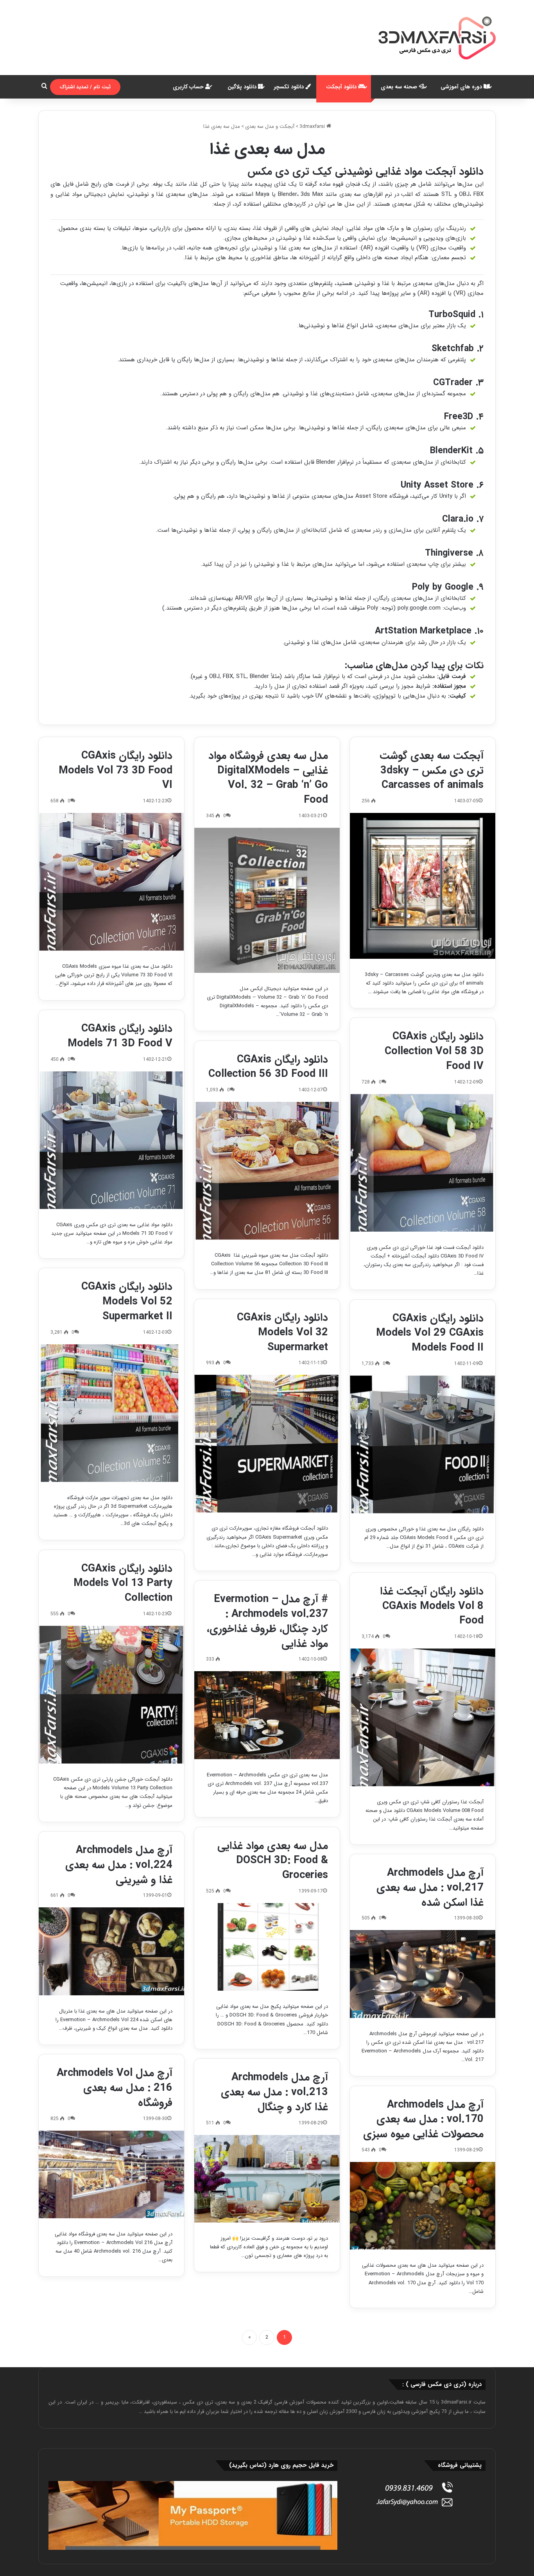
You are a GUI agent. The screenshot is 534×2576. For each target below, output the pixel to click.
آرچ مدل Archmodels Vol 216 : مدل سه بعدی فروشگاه (115, 2088)
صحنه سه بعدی (400, 87)
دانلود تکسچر (290, 87)
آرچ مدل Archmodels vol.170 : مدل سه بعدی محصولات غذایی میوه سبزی (423, 2120)
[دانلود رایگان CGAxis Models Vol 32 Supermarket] (267, 1444)
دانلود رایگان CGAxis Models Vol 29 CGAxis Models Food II (430, 1333)
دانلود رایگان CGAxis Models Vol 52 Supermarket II (127, 1302)
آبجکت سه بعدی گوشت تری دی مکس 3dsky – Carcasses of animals (432, 771)
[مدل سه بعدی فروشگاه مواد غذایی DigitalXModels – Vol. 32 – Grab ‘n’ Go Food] (267, 900)
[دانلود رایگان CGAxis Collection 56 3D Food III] (267, 1171)
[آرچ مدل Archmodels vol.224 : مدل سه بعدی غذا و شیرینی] (111, 1951)
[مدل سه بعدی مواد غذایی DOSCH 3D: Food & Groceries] (267, 1947)
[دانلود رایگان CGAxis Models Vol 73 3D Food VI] (111, 882)
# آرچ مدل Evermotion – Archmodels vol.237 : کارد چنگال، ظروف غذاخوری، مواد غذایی (267, 1621)
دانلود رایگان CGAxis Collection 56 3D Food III (268, 1067)
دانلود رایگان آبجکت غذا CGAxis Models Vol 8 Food (432, 1606)
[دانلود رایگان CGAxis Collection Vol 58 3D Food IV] (423, 1163)
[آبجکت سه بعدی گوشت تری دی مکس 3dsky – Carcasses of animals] (423, 886)
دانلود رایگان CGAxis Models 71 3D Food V (120, 1036)
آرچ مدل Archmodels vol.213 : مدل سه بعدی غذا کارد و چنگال (274, 2092)
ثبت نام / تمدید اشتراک (85, 87)
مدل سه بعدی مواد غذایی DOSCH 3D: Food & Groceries (273, 1861)
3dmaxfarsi (313, 126)
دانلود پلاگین (243, 87)
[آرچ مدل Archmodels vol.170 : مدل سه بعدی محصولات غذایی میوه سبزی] (423, 2206)
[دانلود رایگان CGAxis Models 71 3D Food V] (111, 1140)
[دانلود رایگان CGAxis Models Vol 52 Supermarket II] (111, 1413)
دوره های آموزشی (462, 87)
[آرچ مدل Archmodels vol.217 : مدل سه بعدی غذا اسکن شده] (423, 1974)
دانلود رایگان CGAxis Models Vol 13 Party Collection (123, 1584)
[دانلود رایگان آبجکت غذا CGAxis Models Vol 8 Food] (423, 1717)
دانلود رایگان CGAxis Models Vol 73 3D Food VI (116, 771)
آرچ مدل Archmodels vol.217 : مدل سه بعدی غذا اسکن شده (430, 1888)
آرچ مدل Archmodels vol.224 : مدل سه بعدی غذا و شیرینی (119, 1865)
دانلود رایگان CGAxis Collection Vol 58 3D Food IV (434, 1051)
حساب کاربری (189, 87)
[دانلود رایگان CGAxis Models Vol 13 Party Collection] (111, 1695)
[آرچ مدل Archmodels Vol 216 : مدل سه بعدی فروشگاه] (111, 2174)
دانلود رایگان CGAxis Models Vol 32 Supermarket (282, 1333)
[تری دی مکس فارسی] (437, 38)
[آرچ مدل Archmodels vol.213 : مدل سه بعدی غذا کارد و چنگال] (267, 2179)
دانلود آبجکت (342, 87)
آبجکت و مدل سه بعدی (270, 126)
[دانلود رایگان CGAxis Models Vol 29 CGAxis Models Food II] (423, 1444)
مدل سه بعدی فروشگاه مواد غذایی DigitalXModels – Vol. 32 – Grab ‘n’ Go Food (268, 778)
